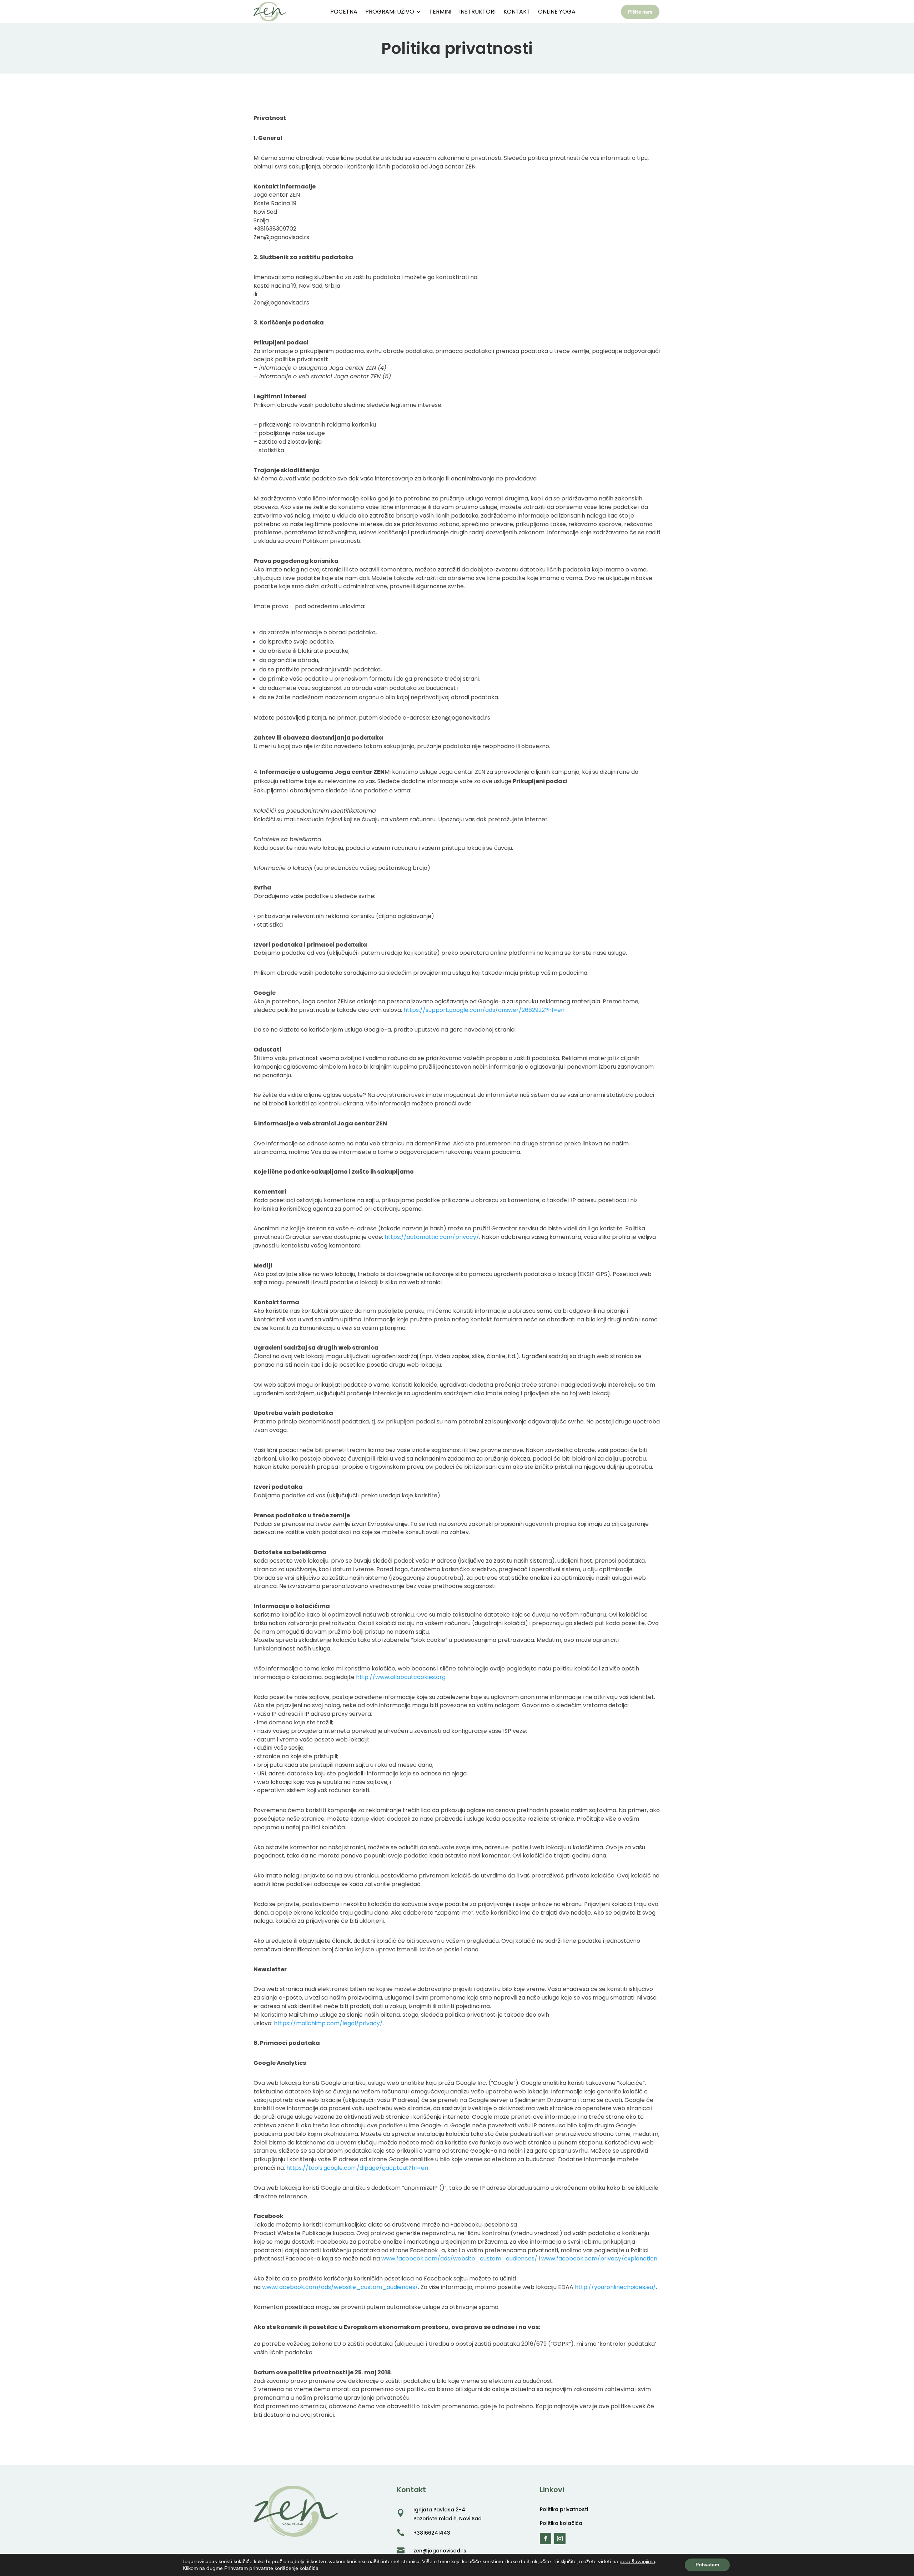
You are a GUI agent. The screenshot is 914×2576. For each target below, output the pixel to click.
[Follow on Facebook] (546, 2539)
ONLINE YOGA (557, 12)
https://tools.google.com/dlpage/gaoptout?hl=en (357, 2168)
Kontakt (517, 12)
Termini (440, 12)
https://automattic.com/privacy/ (432, 1237)
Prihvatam (707, 2565)
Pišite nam (640, 12)
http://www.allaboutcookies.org (401, 1677)
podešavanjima (637, 2561)
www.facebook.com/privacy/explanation (599, 2259)
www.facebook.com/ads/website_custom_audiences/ (459, 2259)
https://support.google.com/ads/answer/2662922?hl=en (484, 1010)
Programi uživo (390, 12)
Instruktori (477, 12)
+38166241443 (432, 2533)
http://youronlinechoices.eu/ (615, 2287)
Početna (344, 12)
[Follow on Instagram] (560, 2539)
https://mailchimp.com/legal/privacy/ (328, 2023)
